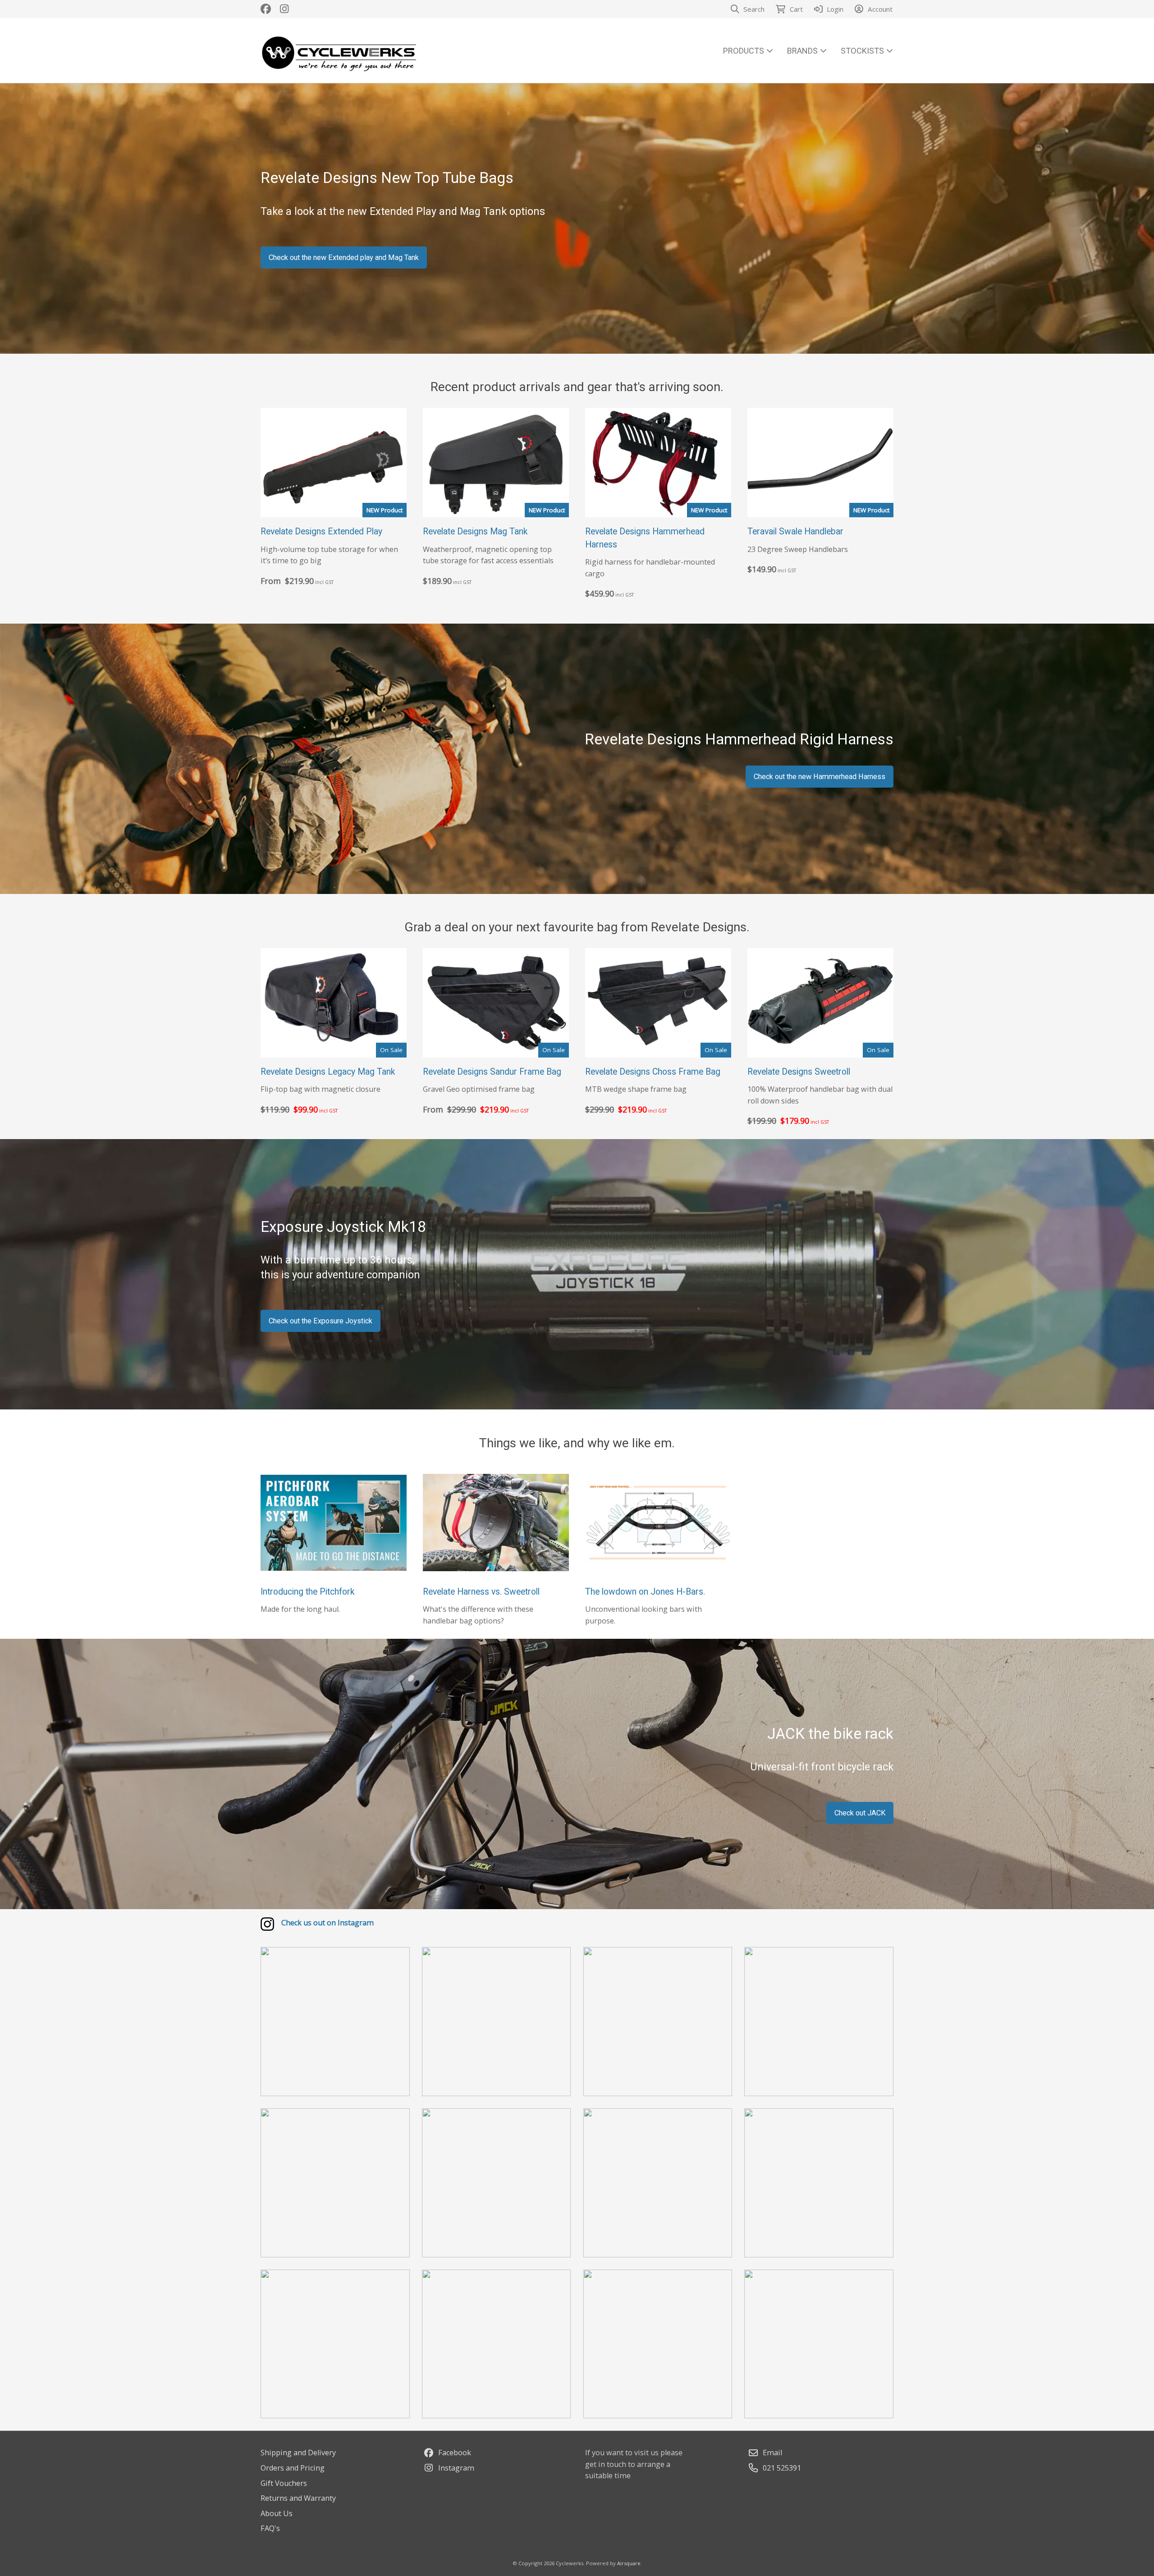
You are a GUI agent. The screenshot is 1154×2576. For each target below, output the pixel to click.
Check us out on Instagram (327, 1923)
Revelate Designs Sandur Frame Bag (492, 1072)
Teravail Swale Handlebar (795, 531)
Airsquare (629, 2563)
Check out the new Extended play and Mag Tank (344, 258)
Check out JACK (860, 1813)
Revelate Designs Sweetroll (799, 1072)
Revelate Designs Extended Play (321, 531)
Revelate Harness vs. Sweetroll (481, 1592)
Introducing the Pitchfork (308, 1592)
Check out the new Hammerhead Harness (820, 777)
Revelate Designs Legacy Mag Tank (328, 1072)
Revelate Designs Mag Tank (475, 531)
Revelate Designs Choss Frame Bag (653, 1072)
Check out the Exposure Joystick (321, 1321)
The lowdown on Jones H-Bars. (645, 1592)
